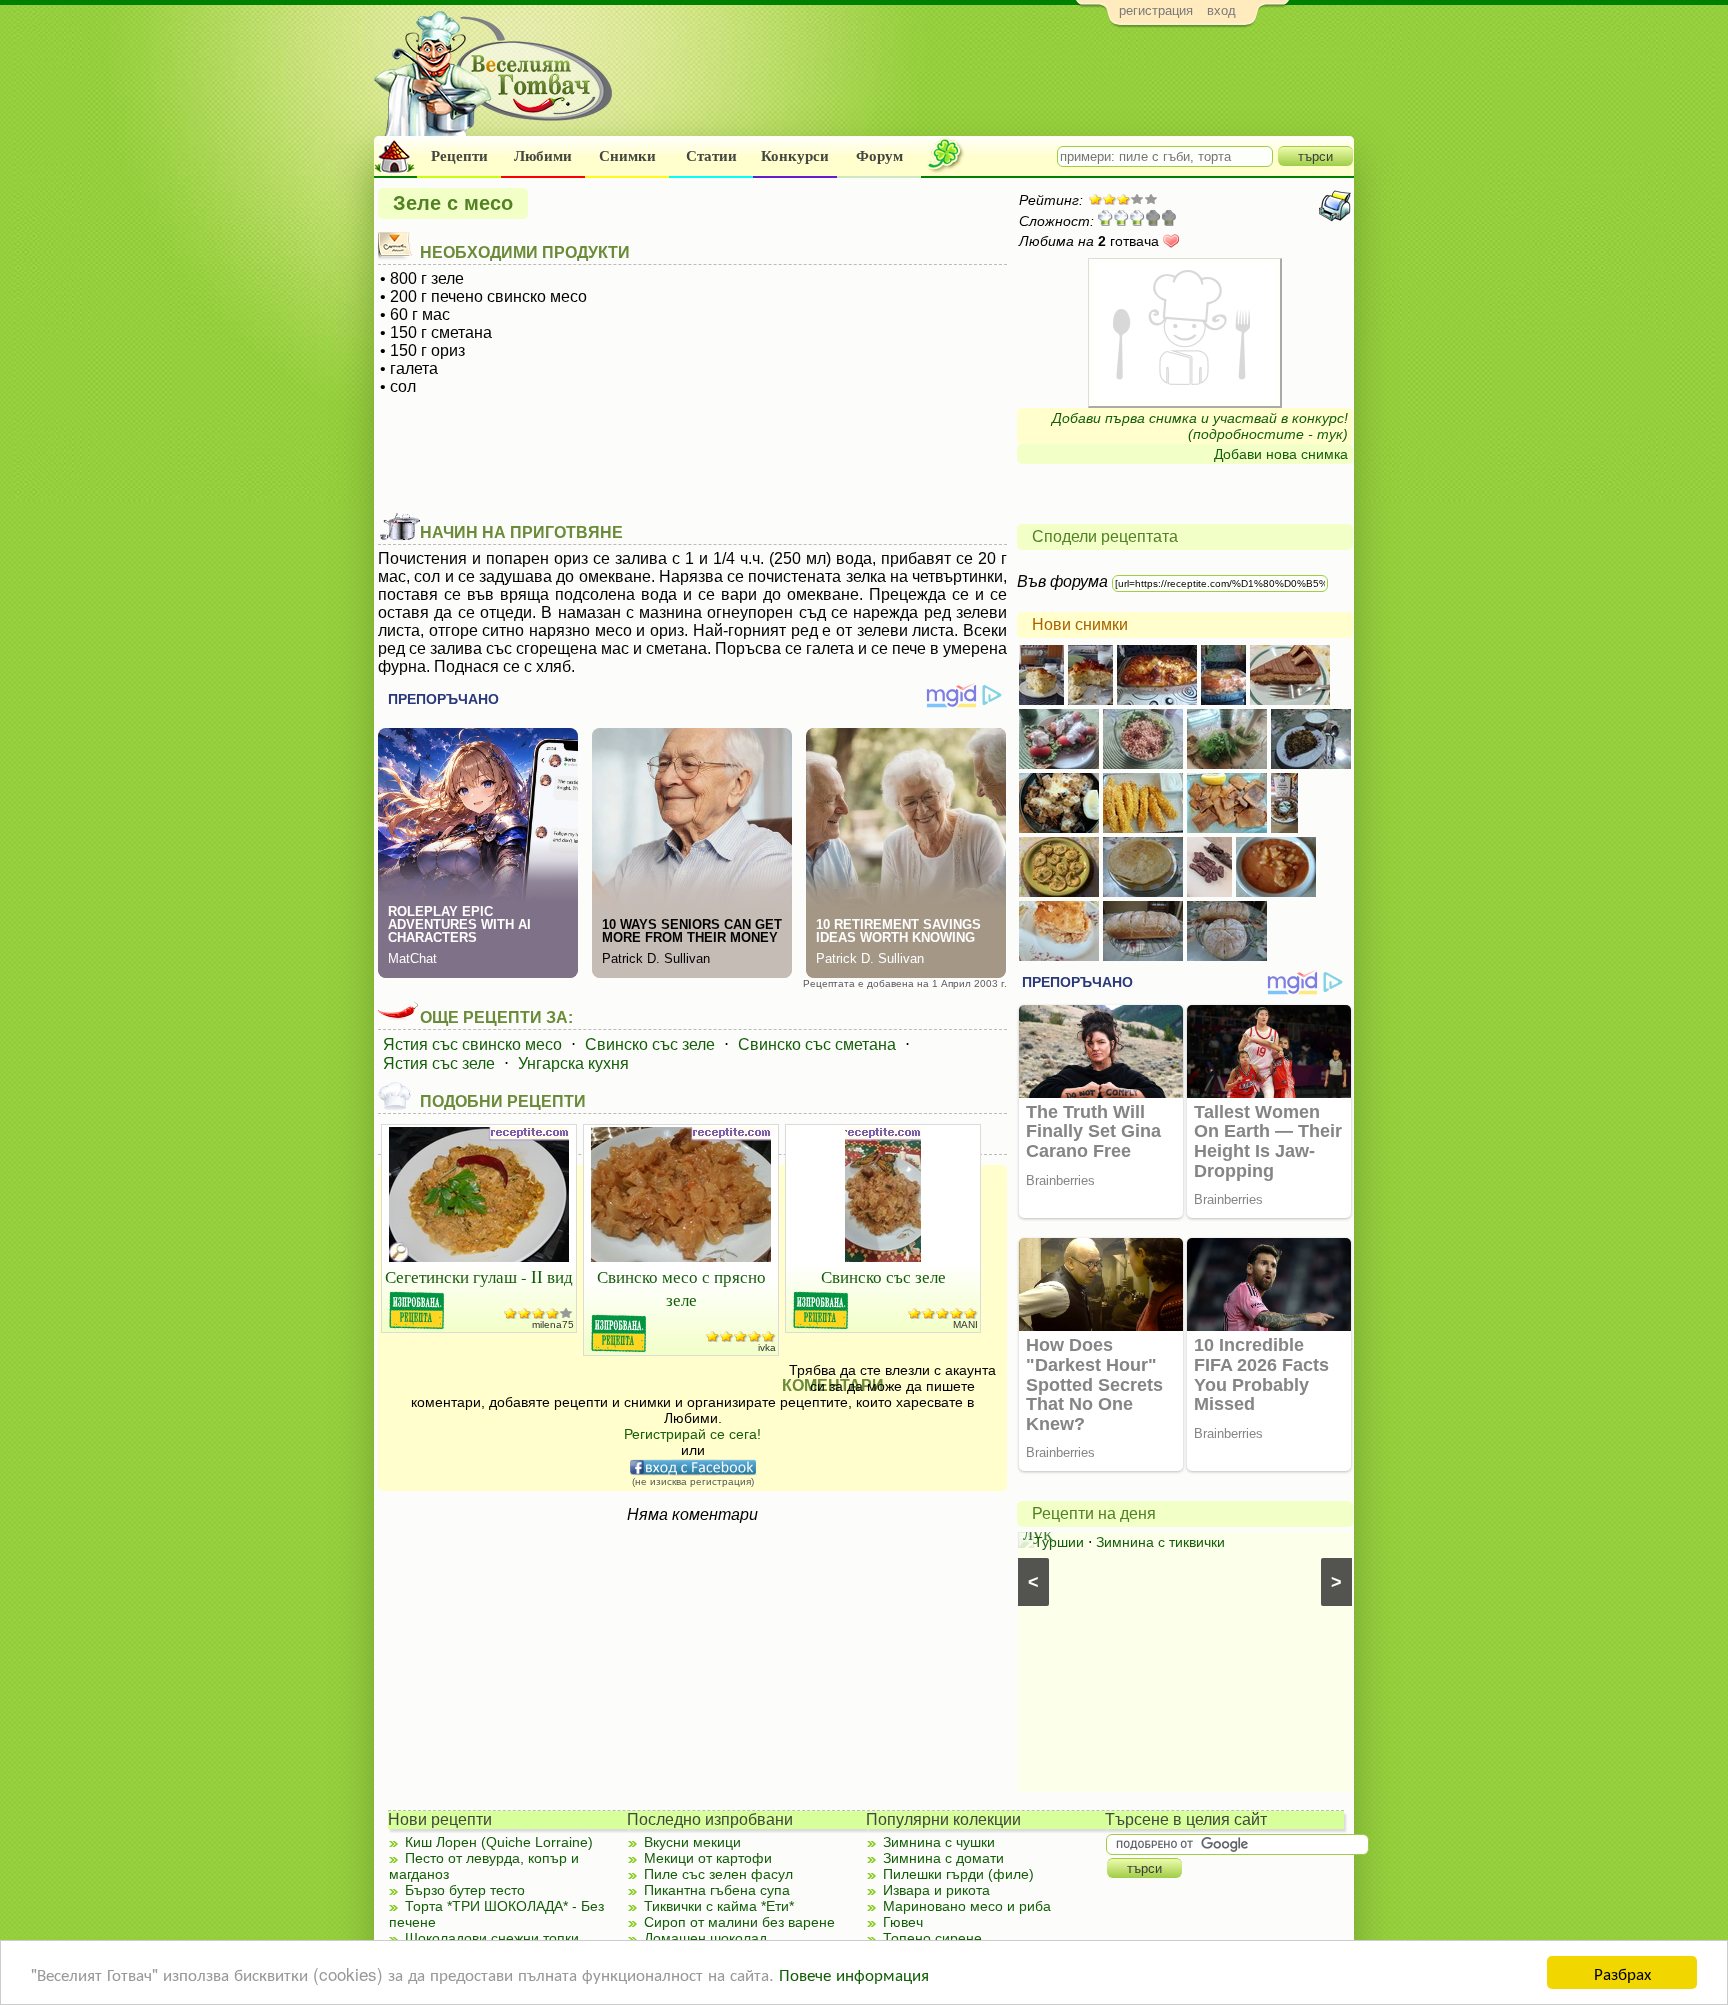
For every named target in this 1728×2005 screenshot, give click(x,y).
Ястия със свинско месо (472, 1044)
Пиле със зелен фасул (718, 1874)
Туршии (1059, 1542)
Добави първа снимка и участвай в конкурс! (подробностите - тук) (1200, 426)
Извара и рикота (936, 1890)
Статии (711, 156)
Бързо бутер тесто (465, 1890)
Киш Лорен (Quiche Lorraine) (499, 1842)
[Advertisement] (989, 86)
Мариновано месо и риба (967, 1906)
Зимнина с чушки (939, 1842)
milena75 (553, 1324)
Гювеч (903, 1922)
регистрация (1156, 10)
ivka (767, 1347)
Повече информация (854, 1973)
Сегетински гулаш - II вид (479, 1276)
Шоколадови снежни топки (492, 1938)
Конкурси (795, 156)
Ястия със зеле (439, 1063)
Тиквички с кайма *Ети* (719, 1906)
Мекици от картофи (708, 1858)
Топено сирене (932, 1938)
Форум (879, 156)
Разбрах (1622, 1972)
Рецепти (459, 156)
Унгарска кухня (573, 1063)
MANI (965, 1324)
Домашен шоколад (705, 1938)
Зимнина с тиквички (1160, 1542)
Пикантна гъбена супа (717, 1890)
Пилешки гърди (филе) (958, 1874)
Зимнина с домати (943, 1858)
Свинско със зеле (650, 1044)
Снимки (627, 156)
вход (1221, 10)
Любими (543, 156)
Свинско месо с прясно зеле (681, 1288)
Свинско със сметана (817, 1044)
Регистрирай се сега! (692, 1434)
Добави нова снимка (1281, 454)
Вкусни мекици (692, 1842)
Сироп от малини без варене (739, 1922)
